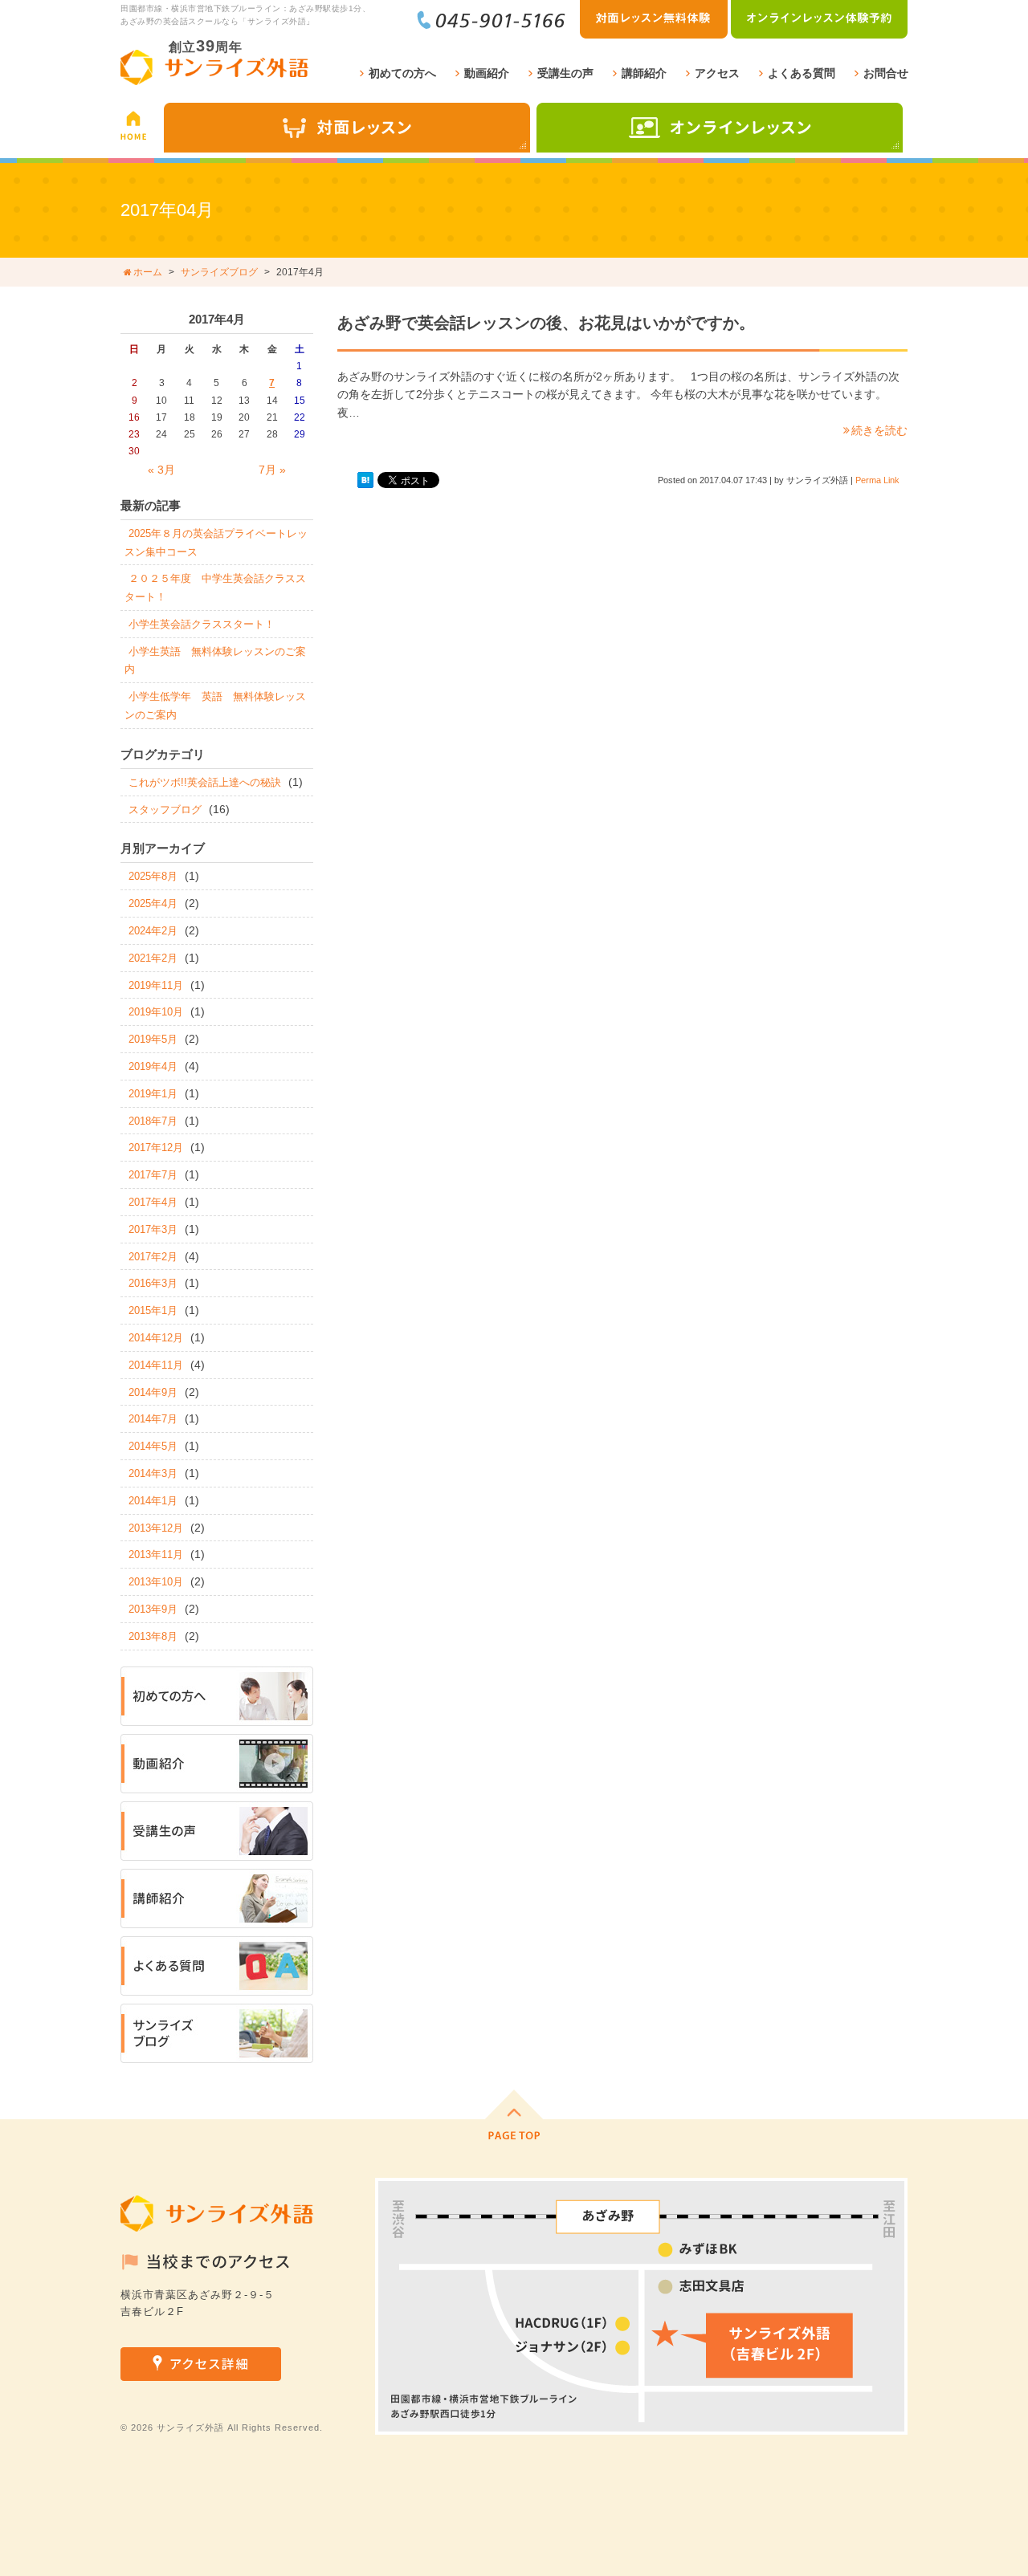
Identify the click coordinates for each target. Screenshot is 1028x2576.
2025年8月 (153, 876)
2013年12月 (156, 1528)
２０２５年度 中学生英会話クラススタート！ (215, 588)
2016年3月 (153, 1283)
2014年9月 (153, 1392)
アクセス (717, 73)
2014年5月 (153, 1446)
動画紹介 (487, 73)
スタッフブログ (165, 810)
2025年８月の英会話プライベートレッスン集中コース (216, 543)
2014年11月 (156, 1365)
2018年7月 (153, 1121)
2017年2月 (153, 1257)
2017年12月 (156, 1148)
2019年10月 (156, 1012)
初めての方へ (402, 73)
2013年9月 (153, 1609)
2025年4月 (153, 903)
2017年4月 (153, 1202)
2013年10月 (156, 1582)
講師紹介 (644, 73)
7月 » (272, 470)
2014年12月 (156, 1338)
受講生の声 (565, 73)
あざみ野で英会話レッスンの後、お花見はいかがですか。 (546, 323)
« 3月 (161, 470)
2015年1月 (153, 1310)
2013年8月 (153, 1636)
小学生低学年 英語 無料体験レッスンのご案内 (215, 706)
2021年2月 (153, 958)
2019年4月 (153, 1066)
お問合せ (886, 73)
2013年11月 (156, 1555)
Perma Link (877, 480)
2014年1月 (153, 1501)
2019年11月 (156, 985)
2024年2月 (153, 931)
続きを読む (879, 430)
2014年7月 (153, 1419)
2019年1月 (153, 1094)
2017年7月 (153, 1175)
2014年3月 (153, 1473)
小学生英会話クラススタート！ (202, 624)
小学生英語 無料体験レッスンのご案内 (215, 661)
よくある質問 (802, 73)
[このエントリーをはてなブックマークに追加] (365, 480)
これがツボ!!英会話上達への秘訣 (205, 782)
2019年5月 (153, 1039)
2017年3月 (153, 1229)
